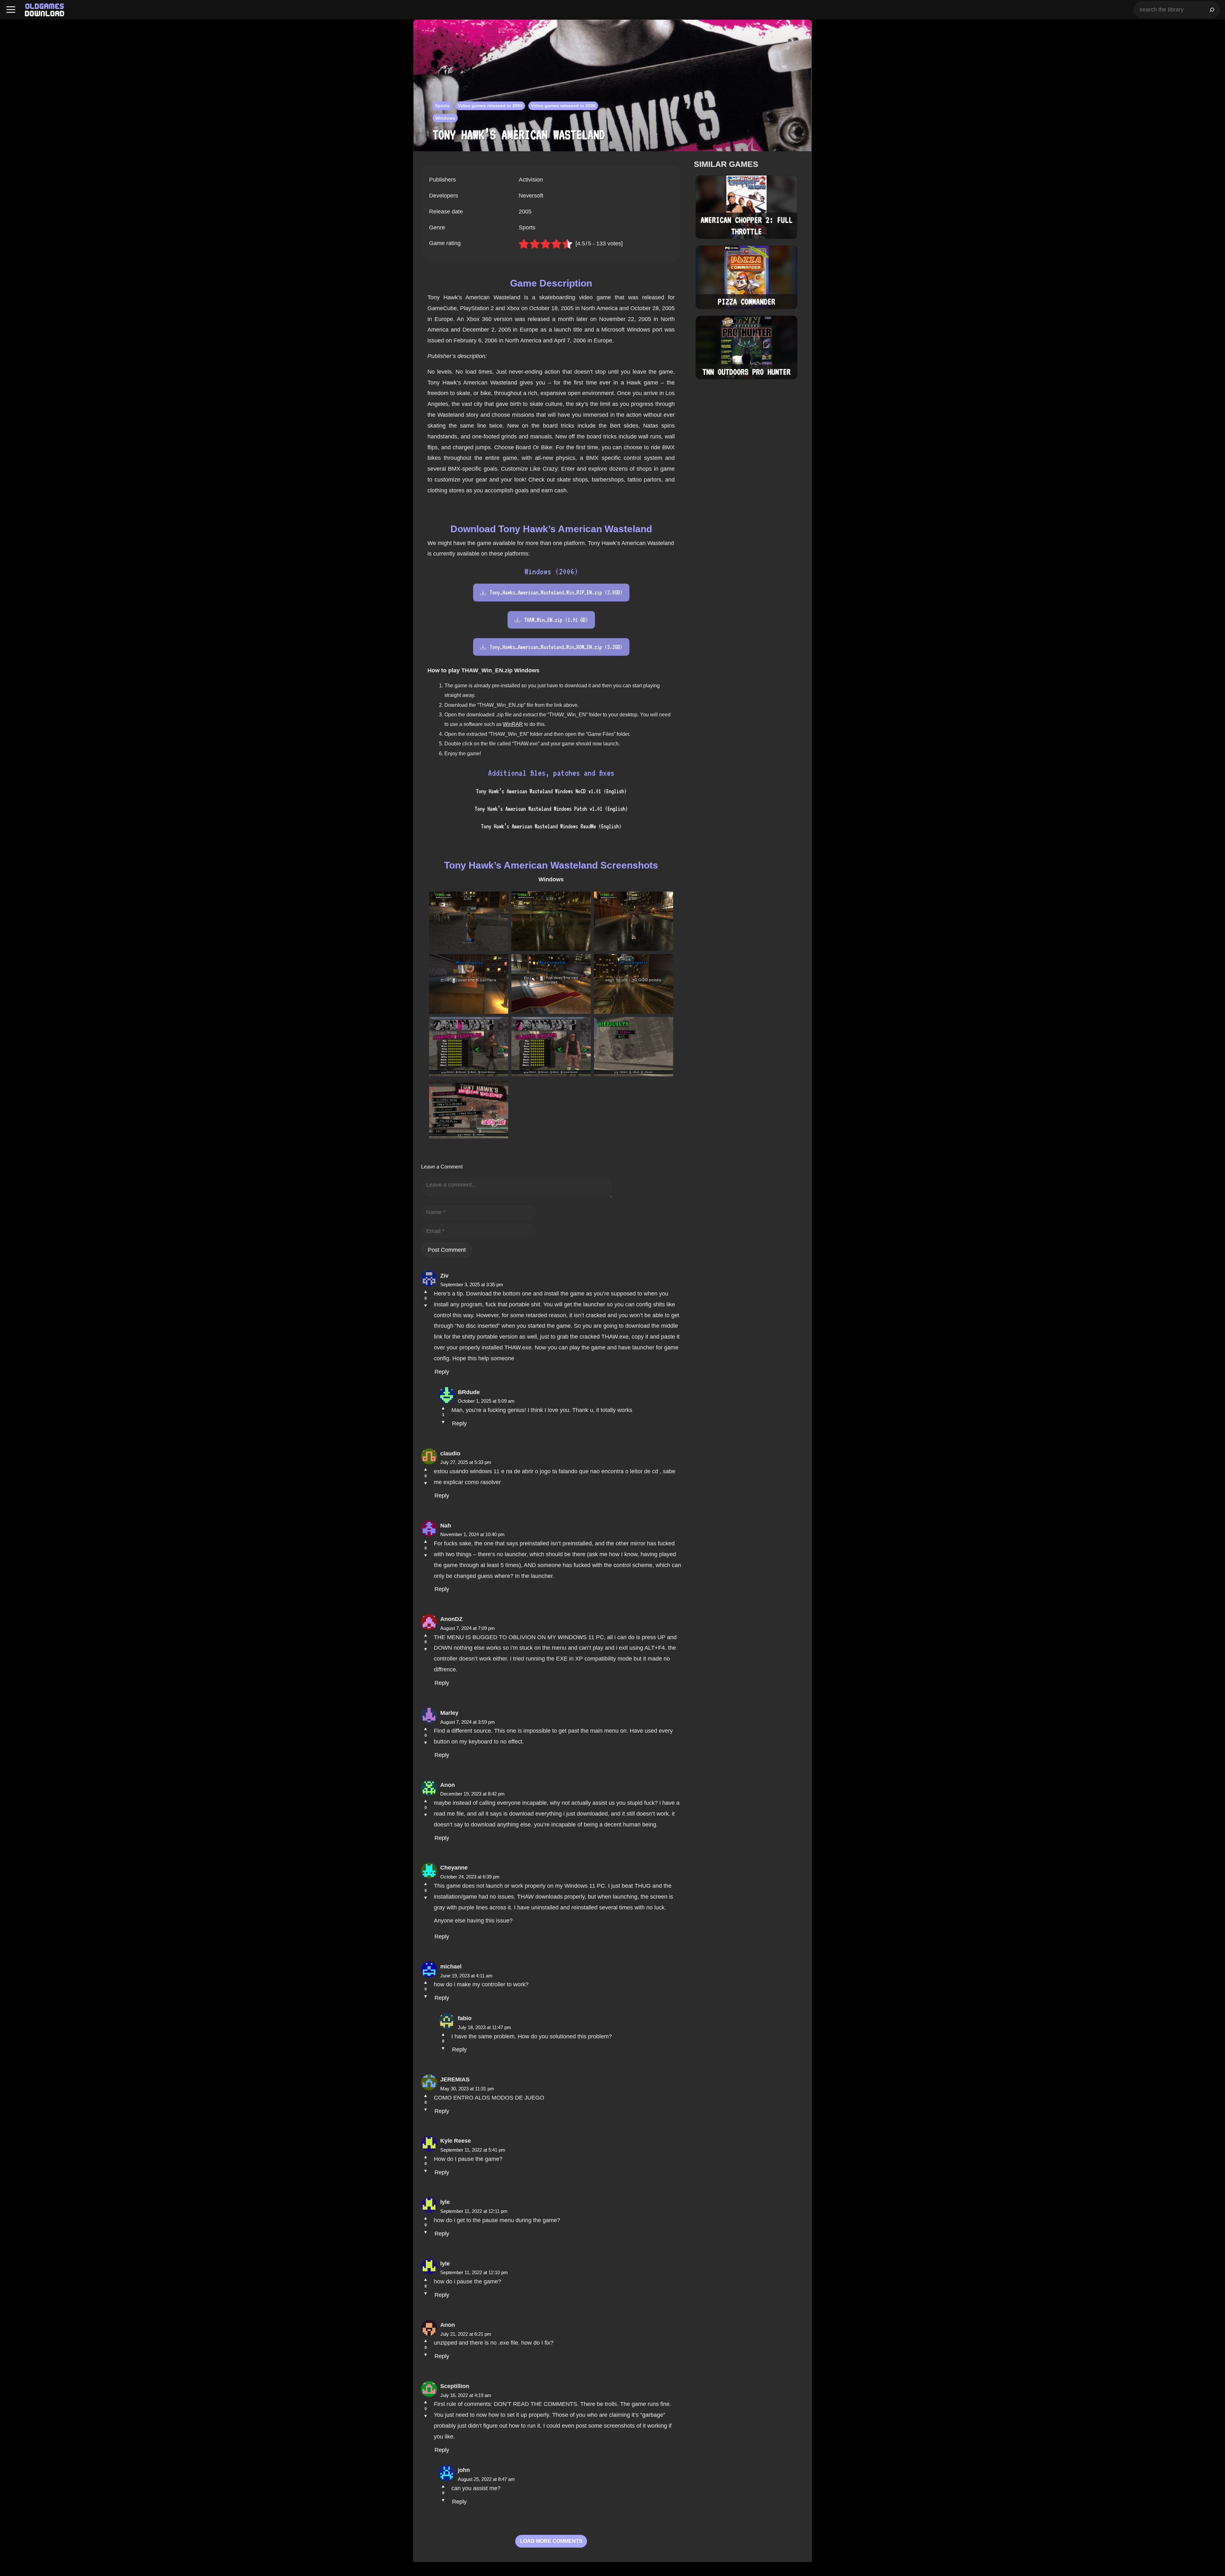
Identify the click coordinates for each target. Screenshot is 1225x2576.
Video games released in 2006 (563, 106)
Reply (442, 1372)
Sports (442, 106)
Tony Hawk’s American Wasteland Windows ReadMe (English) (551, 826)
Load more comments (551, 2541)
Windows (445, 118)
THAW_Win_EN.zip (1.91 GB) (556, 620)
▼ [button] (426, 1305)
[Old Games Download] (45, 10)
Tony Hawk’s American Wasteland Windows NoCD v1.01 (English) (551, 791)
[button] (11, 10)
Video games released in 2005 (490, 106)
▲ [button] (426, 1291)
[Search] (1212, 10)
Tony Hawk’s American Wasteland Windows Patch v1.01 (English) (551, 809)
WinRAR (513, 724)
